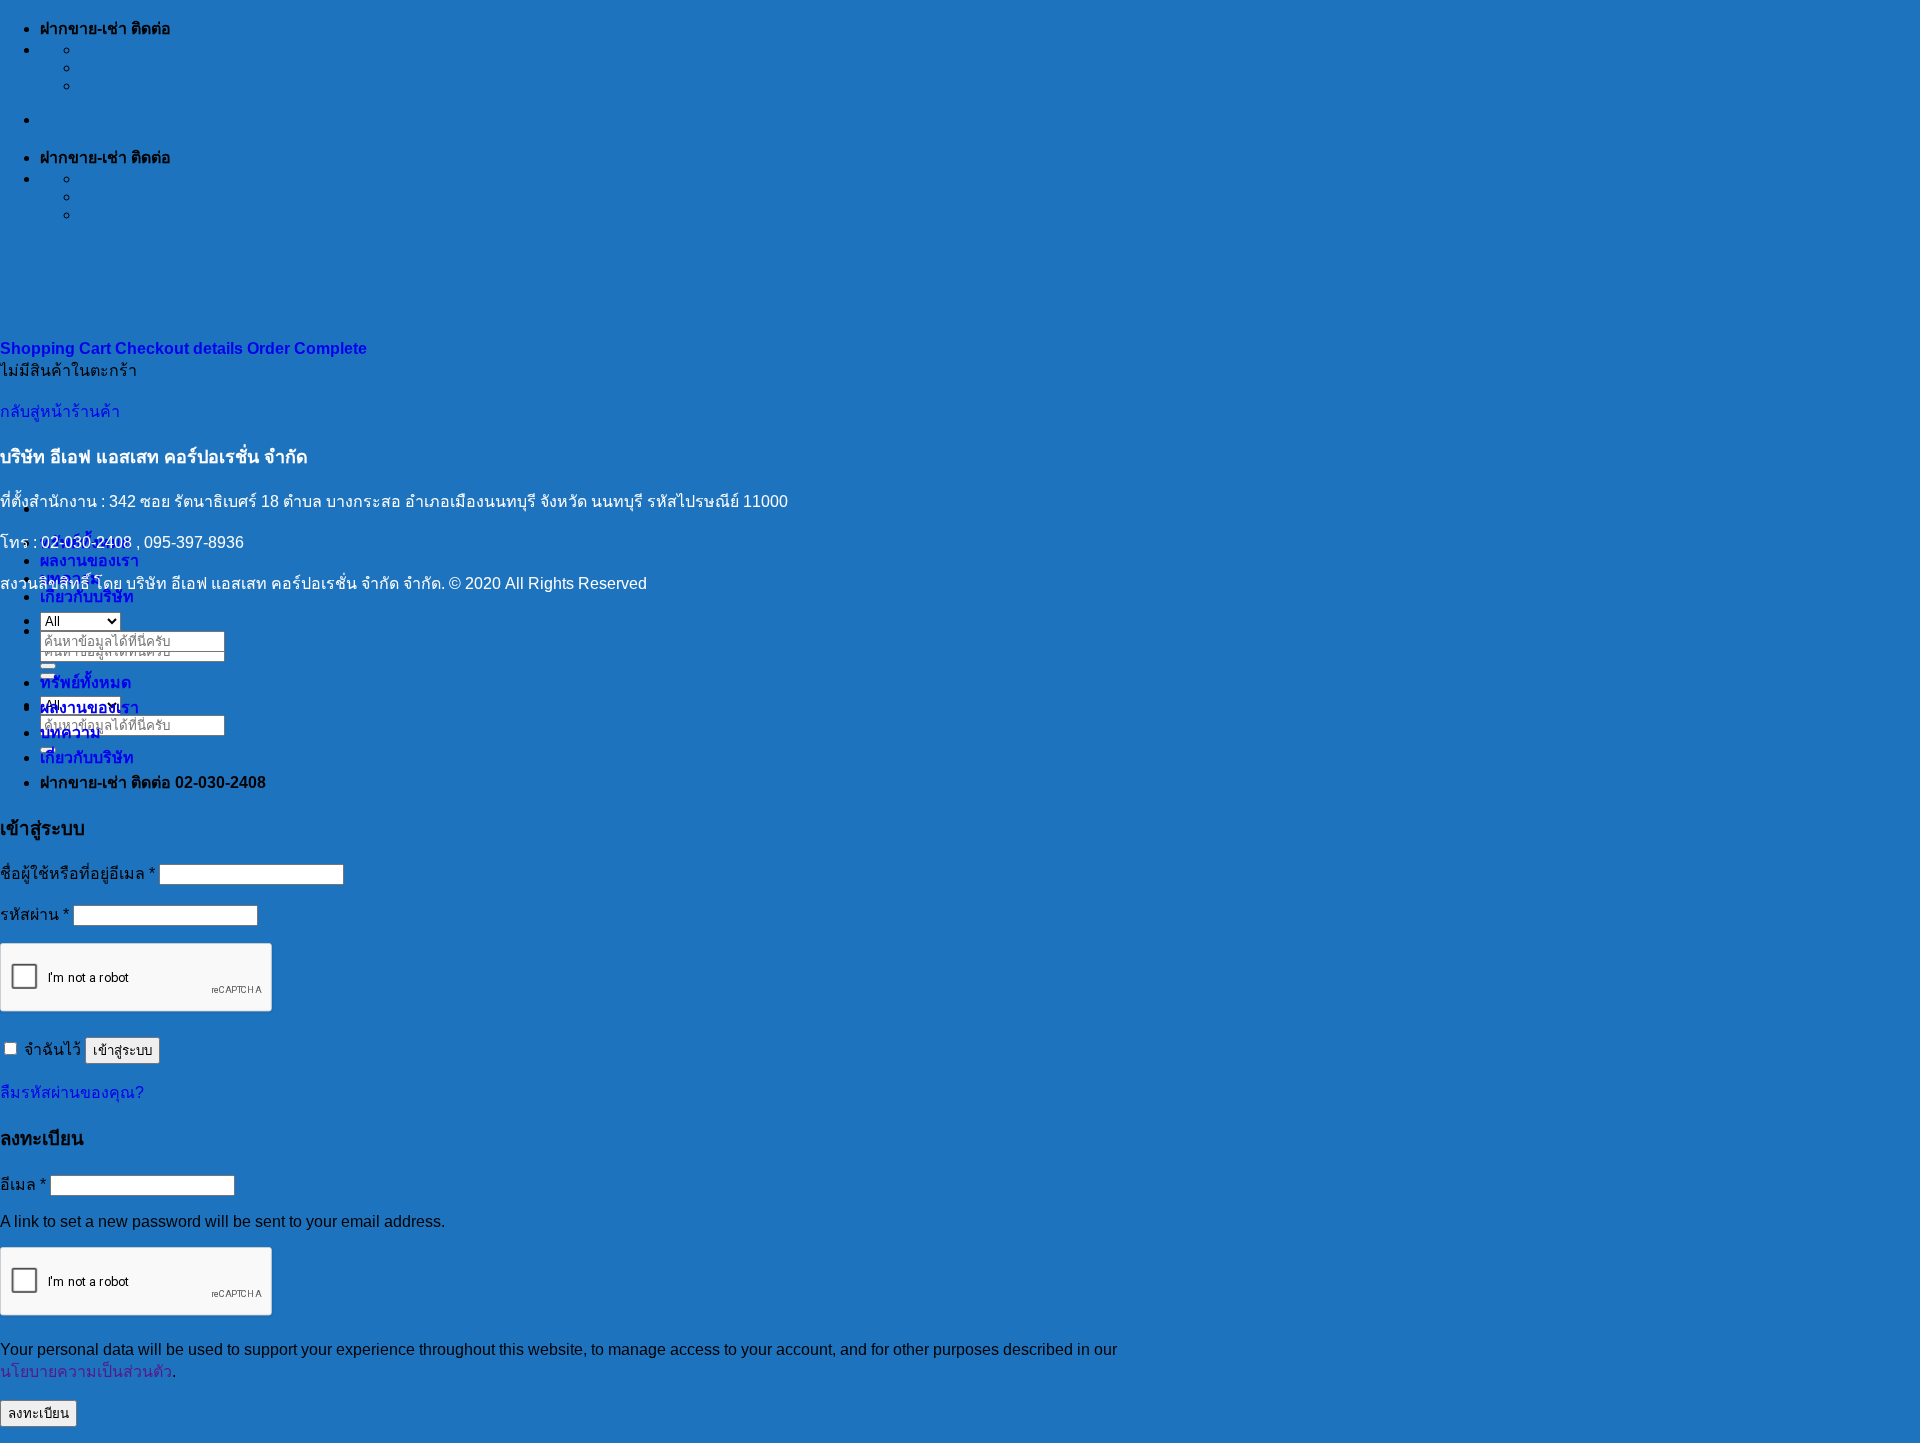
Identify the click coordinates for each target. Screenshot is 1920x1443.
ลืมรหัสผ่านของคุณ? (72, 1092)
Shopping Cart (57, 348)
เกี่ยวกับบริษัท (87, 596)
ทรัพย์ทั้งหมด (85, 682)
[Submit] (48, 666)
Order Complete (307, 348)
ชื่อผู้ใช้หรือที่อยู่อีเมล (77, 873)
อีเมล (23, 1184)
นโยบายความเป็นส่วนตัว (86, 1371)
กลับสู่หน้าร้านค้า (60, 411)
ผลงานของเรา (89, 560)
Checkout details (181, 348)
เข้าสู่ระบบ (122, 1050)
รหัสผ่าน (34, 914)
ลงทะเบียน (38, 1413)
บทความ (70, 732)
